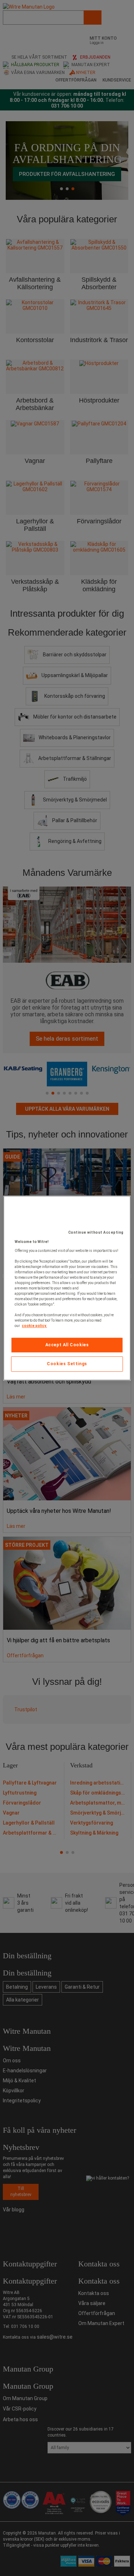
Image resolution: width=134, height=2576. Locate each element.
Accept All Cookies (67, 1345)
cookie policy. (34, 1326)
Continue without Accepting (96, 1232)
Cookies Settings (67, 1364)
